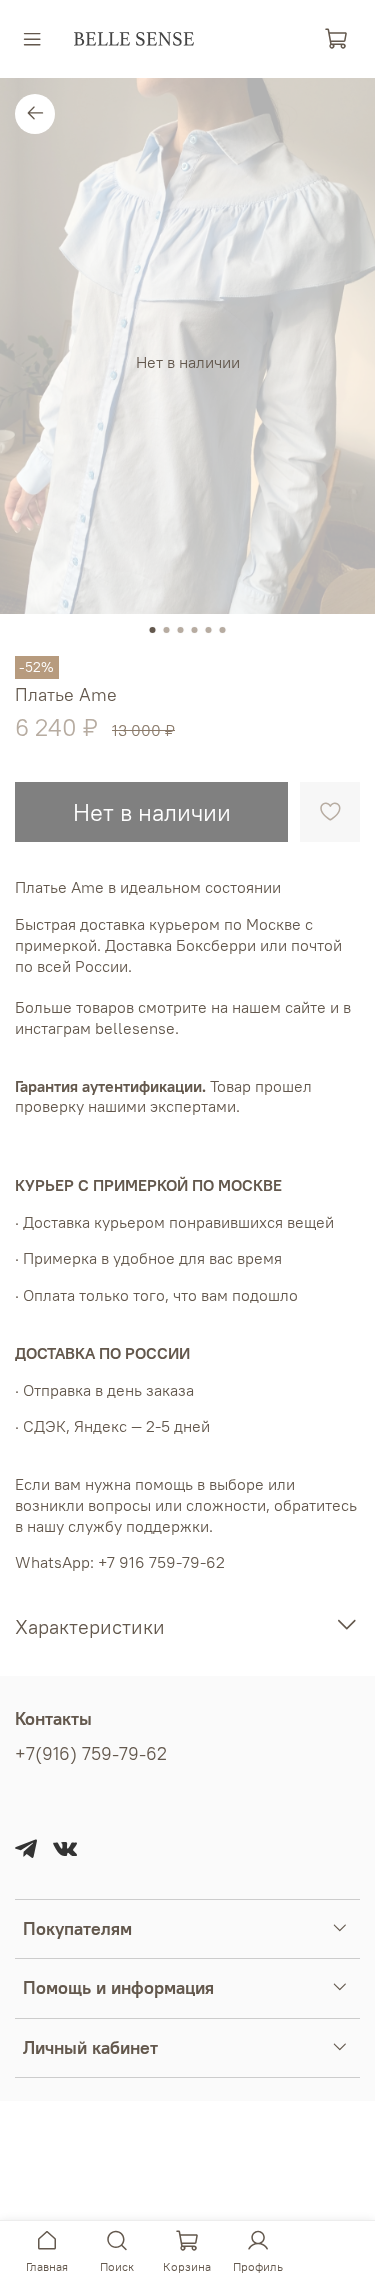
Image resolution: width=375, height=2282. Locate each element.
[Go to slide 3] (181, 630)
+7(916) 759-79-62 (91, 1754)
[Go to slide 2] (167, 630)
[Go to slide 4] (195, 630)
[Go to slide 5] (209, 630)
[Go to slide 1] (153, 630)
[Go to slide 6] (223, 630)
